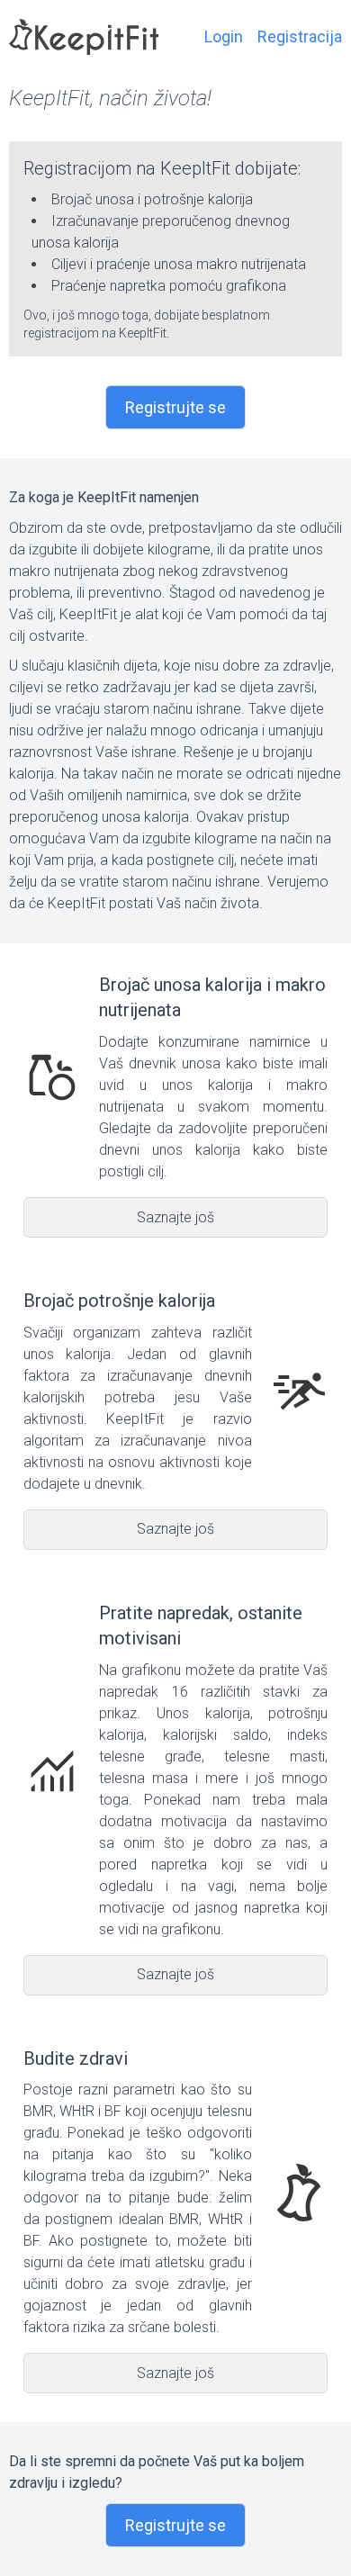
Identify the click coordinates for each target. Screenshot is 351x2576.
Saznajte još (175, 1217)
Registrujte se (175, 407)
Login (224, 36)
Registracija (300, 36)
